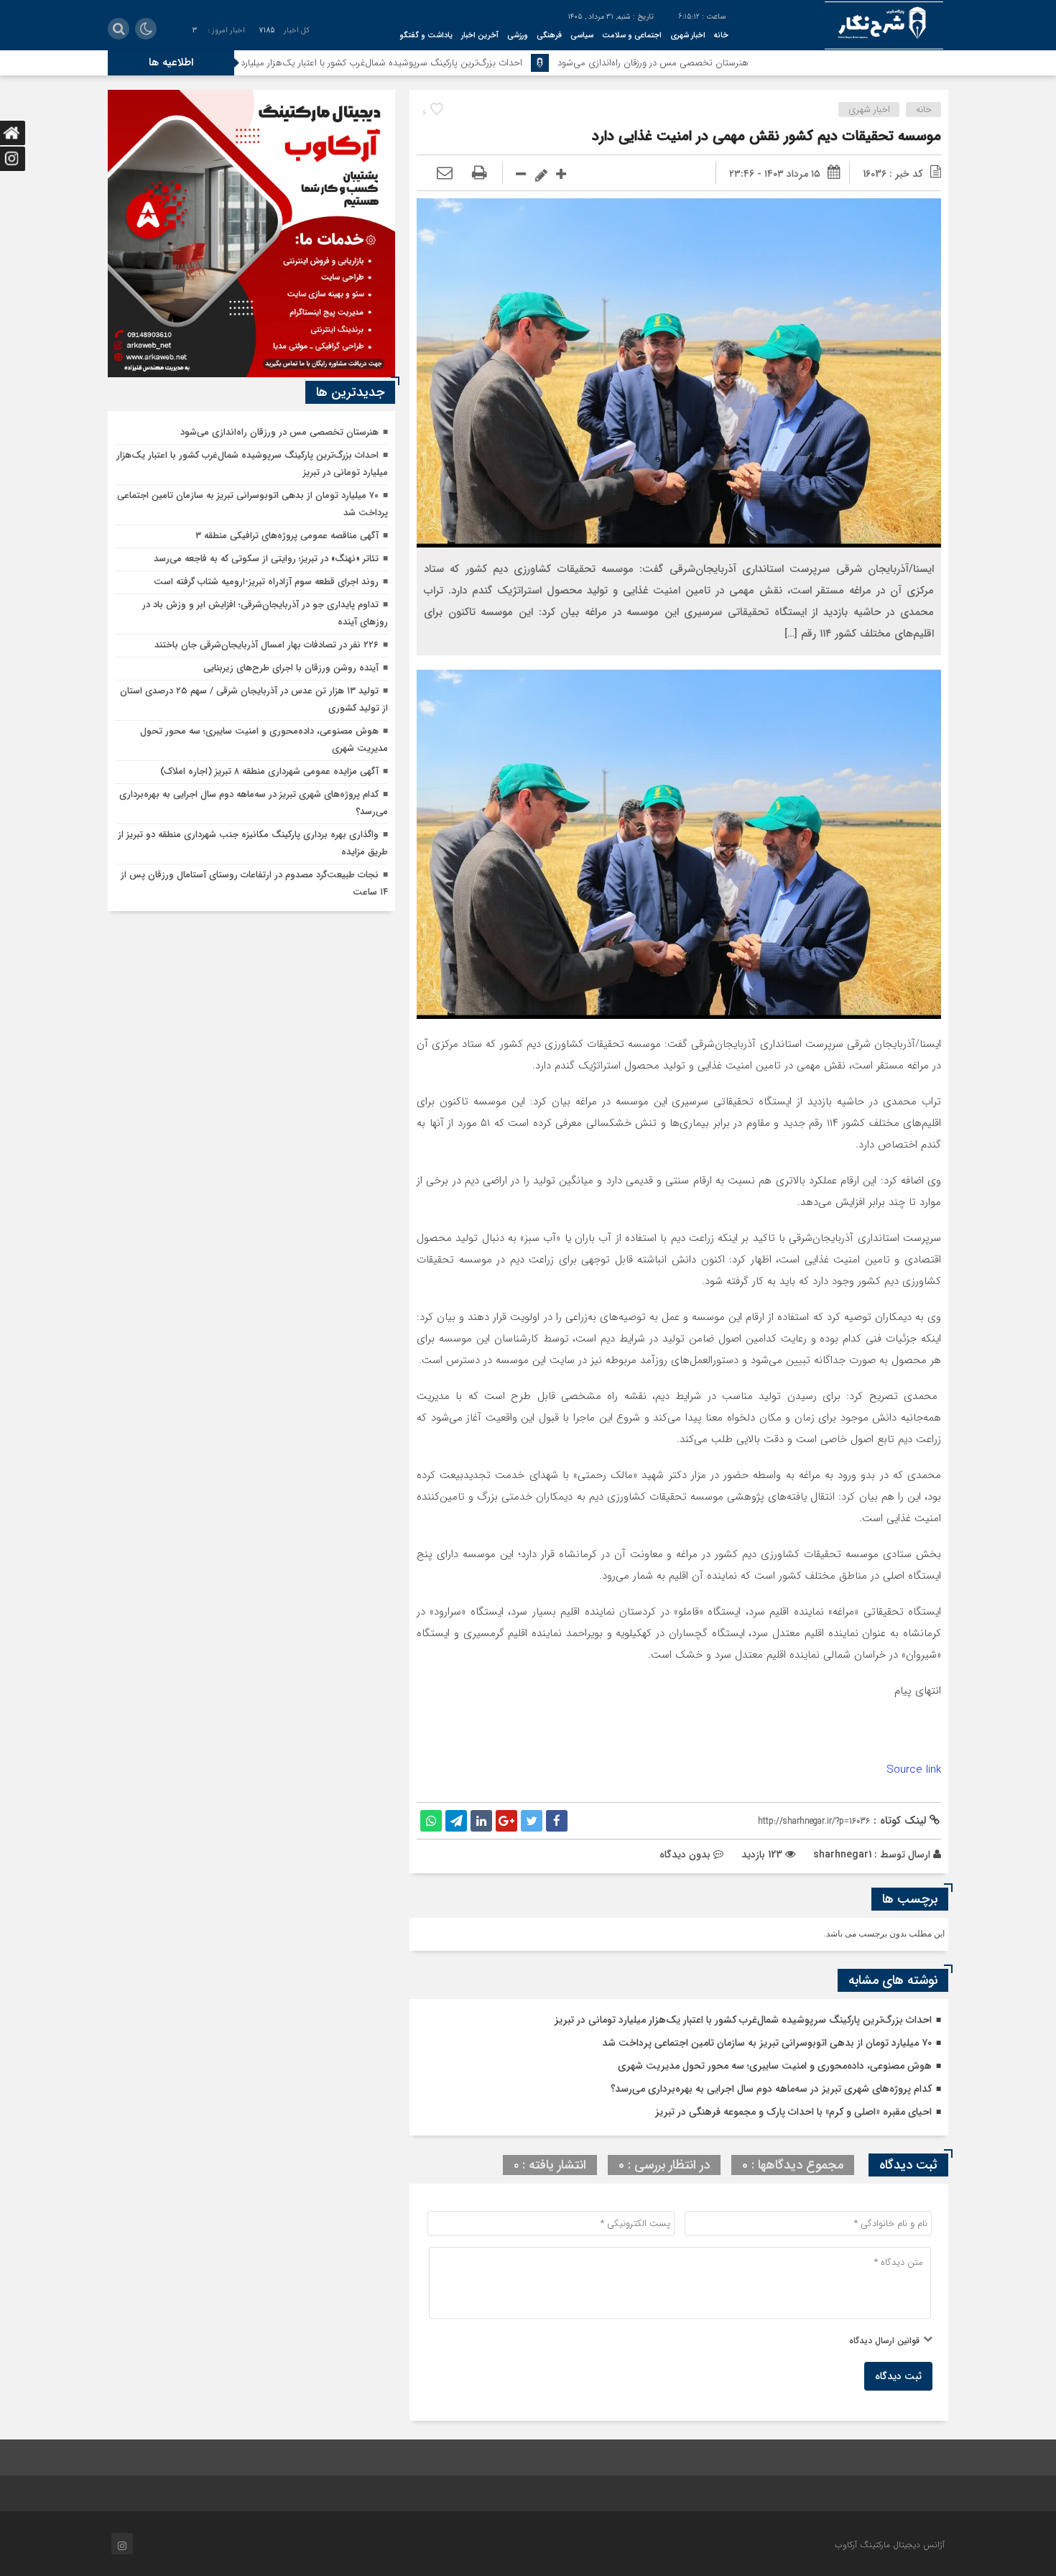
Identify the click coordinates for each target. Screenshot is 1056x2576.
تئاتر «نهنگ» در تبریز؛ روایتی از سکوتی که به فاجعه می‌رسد (266, 559)
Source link (914, 1770)
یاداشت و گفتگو (426, 36)
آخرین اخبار (480, 36)
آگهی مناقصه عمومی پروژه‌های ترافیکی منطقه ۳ (287, 536)
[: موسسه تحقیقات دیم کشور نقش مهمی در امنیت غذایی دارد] (445, 174)
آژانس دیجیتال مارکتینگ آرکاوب (890, 2545)
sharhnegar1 (842, 1855)
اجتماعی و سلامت (632, 36)
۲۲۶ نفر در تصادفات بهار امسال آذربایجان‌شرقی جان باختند (267, 645)
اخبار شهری (688, 36)
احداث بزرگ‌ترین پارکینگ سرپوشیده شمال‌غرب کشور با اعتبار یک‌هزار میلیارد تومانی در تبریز (464, 63)
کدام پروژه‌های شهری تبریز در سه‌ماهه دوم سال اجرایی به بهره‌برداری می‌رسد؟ (771, 2089)
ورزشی (518, 36)
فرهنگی (549, 36)
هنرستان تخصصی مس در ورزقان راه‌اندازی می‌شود (764, 63)
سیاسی (582, 36)
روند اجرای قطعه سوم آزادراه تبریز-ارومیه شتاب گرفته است (266, 582)
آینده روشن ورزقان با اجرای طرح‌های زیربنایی (291, 668)
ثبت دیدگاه (898, 2376)
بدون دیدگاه (685, 1855)
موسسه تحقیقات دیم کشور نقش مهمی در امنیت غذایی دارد (766, 136)
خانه (721, 36)
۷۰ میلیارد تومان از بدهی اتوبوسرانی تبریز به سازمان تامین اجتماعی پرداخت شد (767, 2043)
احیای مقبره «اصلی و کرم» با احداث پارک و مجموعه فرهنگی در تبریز (793, 2112)
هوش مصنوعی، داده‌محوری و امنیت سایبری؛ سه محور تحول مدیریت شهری (775, 2066)
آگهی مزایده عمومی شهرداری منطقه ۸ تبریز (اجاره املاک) (269, 771)
